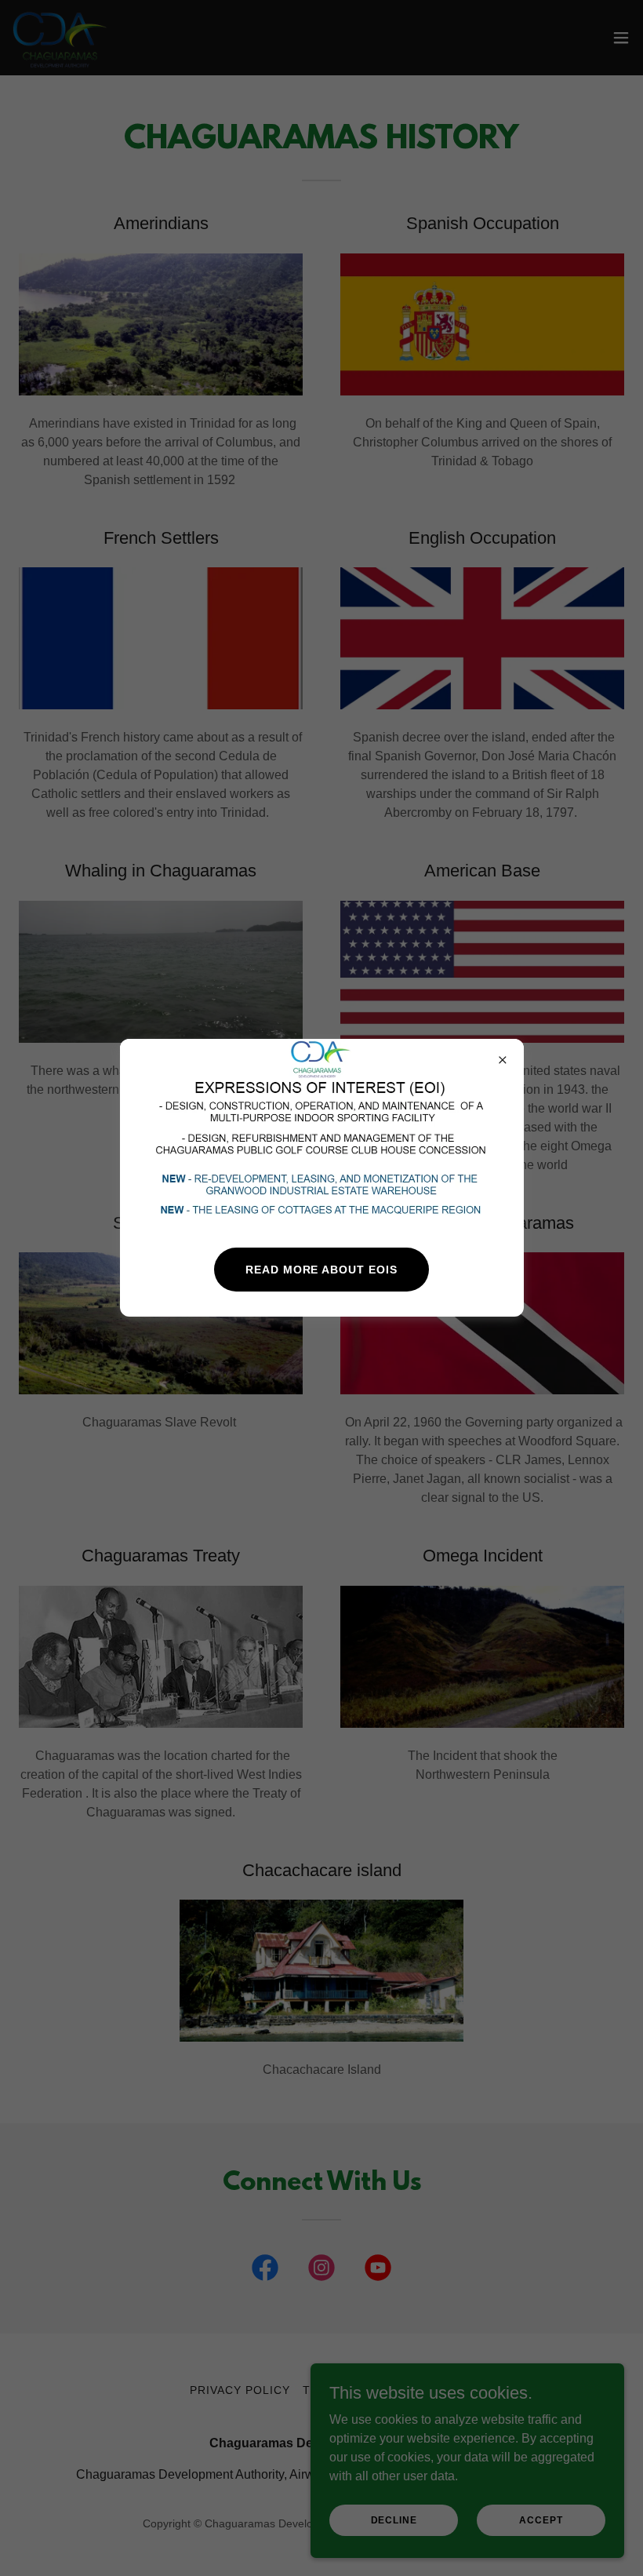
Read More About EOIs (322, 1270)
